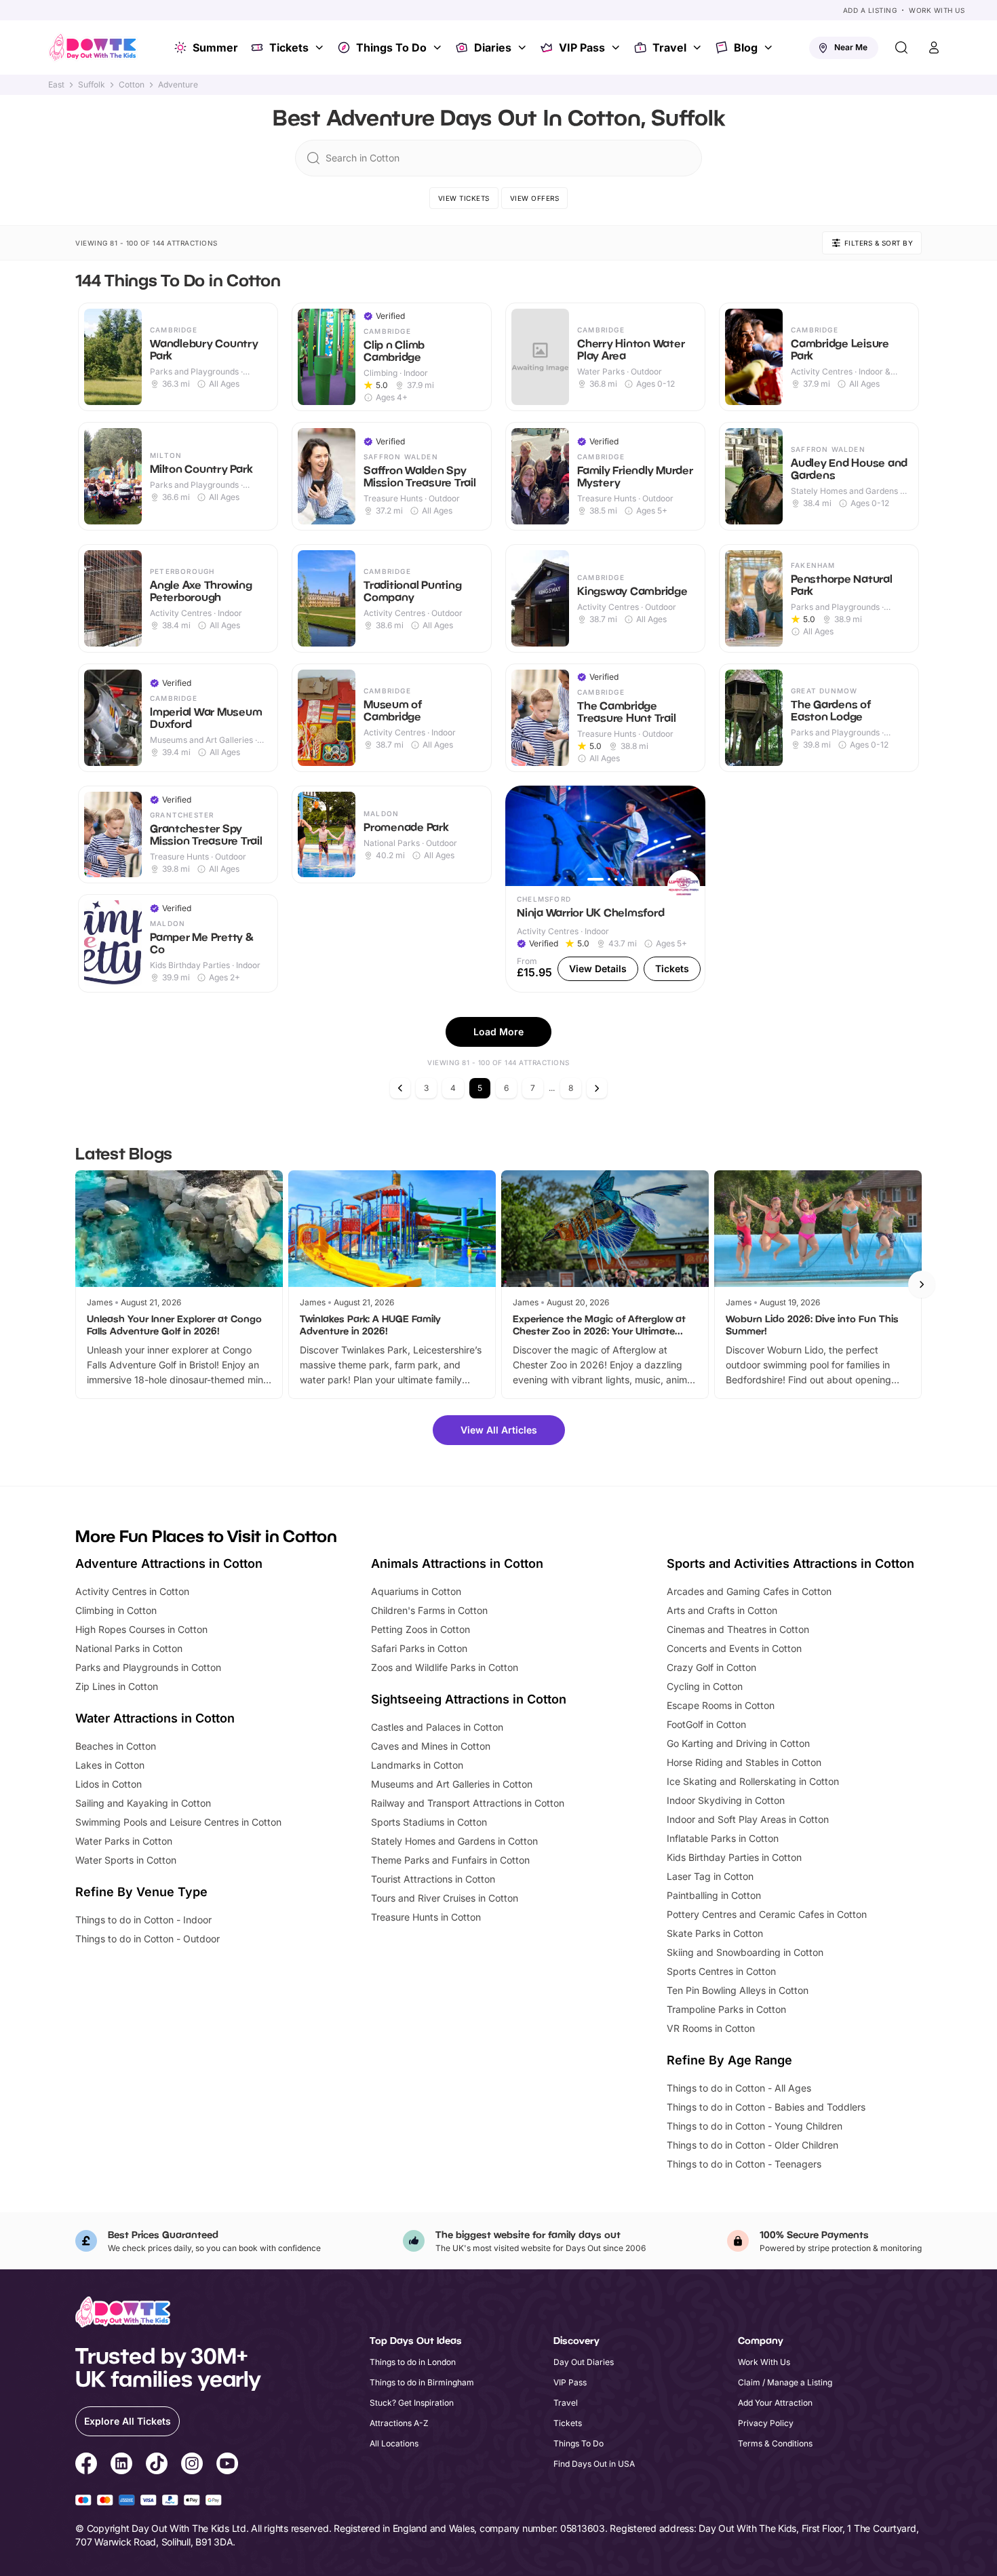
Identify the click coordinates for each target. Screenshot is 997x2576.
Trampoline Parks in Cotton (726, 2009)
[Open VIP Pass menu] (617, 47)
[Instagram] (192, 2465)
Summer (215, 47)
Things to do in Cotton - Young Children (755, 2126)
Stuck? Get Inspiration (412, 2403)
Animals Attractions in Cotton (457, 1563)
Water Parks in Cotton (124, 1841)
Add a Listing (870, 10)
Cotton (132, 85)
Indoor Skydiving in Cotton (726, 1800)
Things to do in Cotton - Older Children (752, 2145)
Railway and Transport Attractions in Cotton (468, 1803)
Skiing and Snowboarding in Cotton (745, 1952)
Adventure (178, 85)
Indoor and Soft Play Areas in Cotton (748, 1819)
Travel (669, 47)
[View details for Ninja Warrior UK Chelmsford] (605, 889)
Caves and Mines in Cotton (431, 1746)
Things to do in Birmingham (422, 2382)
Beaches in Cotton (116, 1746)
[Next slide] (922, 1284)
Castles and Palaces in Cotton (437, 1727)
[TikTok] (157, 2465)
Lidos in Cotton (109, 1784)
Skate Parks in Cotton (715, 1933)
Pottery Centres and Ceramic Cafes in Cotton (767, 1914)
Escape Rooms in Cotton (721, 1705)
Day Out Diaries (584, 2362)
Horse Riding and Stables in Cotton (744, 1762)
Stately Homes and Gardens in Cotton (454, 1841)
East (56, 85)
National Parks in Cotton (129, 1648)
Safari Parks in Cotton (419, 1648)
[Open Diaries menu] (524, 47)
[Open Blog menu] (770, 47)
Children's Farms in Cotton (429, 1610)
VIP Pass (582, 47)
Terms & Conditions (775, 2443)
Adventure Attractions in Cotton (169, 1563)
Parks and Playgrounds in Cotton (148, 1667)
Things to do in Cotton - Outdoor (148, 1939)
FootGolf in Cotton (706, 1724)
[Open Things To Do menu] (439, 47)
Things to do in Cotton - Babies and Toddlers (766, 2107)
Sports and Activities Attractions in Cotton (790, 1563)
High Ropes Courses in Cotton (141, 1629)
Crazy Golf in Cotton (711, 1667)
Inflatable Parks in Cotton (723, 1838)
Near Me (851, 47)
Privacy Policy (766, 2423)
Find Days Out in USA (594, 2464)
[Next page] (597, 1088)
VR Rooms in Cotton (711, 2028)
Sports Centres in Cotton (721, 1971)
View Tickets (464, 198)
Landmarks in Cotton (417, 1765)
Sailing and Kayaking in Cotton (143, 1803)
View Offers (535, 198)
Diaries (493, 47)
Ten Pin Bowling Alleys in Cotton (738, 1990)
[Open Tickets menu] (321, 47)
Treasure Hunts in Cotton (426, 1917)
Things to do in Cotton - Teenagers (744, 2164)
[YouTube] (227, 2465)
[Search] (901, 47)
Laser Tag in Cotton (710, 1876)
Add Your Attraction (775, 2403)
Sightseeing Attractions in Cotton (469, 1699)
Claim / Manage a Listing (785, 2382)
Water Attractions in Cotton (155, 1718)
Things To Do (391, 47)
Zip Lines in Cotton (117, 1686)
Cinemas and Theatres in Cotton (738, 1629)
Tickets (289, 47)
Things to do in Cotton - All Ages (739, 2088)
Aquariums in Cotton (416, 1591)
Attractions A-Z (399, 2423)
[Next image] (689, 836)
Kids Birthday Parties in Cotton (734, 1857)
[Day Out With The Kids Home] (93, 47)
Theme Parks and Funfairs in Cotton (450, 1860)
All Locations (394, 2443)
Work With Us (937, 10)
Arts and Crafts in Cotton (722, 1610)
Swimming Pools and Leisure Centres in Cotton (178, 1822)
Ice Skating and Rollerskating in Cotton (753, 1781)
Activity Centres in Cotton (132, 1591)
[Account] (934, 47)
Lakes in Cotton (110, 1765)
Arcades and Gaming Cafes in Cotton (749, 1591)
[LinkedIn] (121, 2465)
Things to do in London (413, 2362)
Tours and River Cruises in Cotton (445, 1898)
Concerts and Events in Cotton (734, 1648)
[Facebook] (86, 2465)
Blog (746, 47)
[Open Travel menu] (699, 47)
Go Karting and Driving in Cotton (738, 1743)
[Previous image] (522, 836)
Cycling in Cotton (705, 1686)
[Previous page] (400, 1088)
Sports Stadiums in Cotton (429, 1822)
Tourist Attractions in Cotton (433, 1879)
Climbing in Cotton (116, 1610)
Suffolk (92, 85)
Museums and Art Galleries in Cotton (452, 1784)
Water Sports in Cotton (126, 1860)
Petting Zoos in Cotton (421, 1629)
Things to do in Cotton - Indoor (143, 1920)
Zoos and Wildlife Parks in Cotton (445, 1667)
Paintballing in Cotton (714, 1895)
